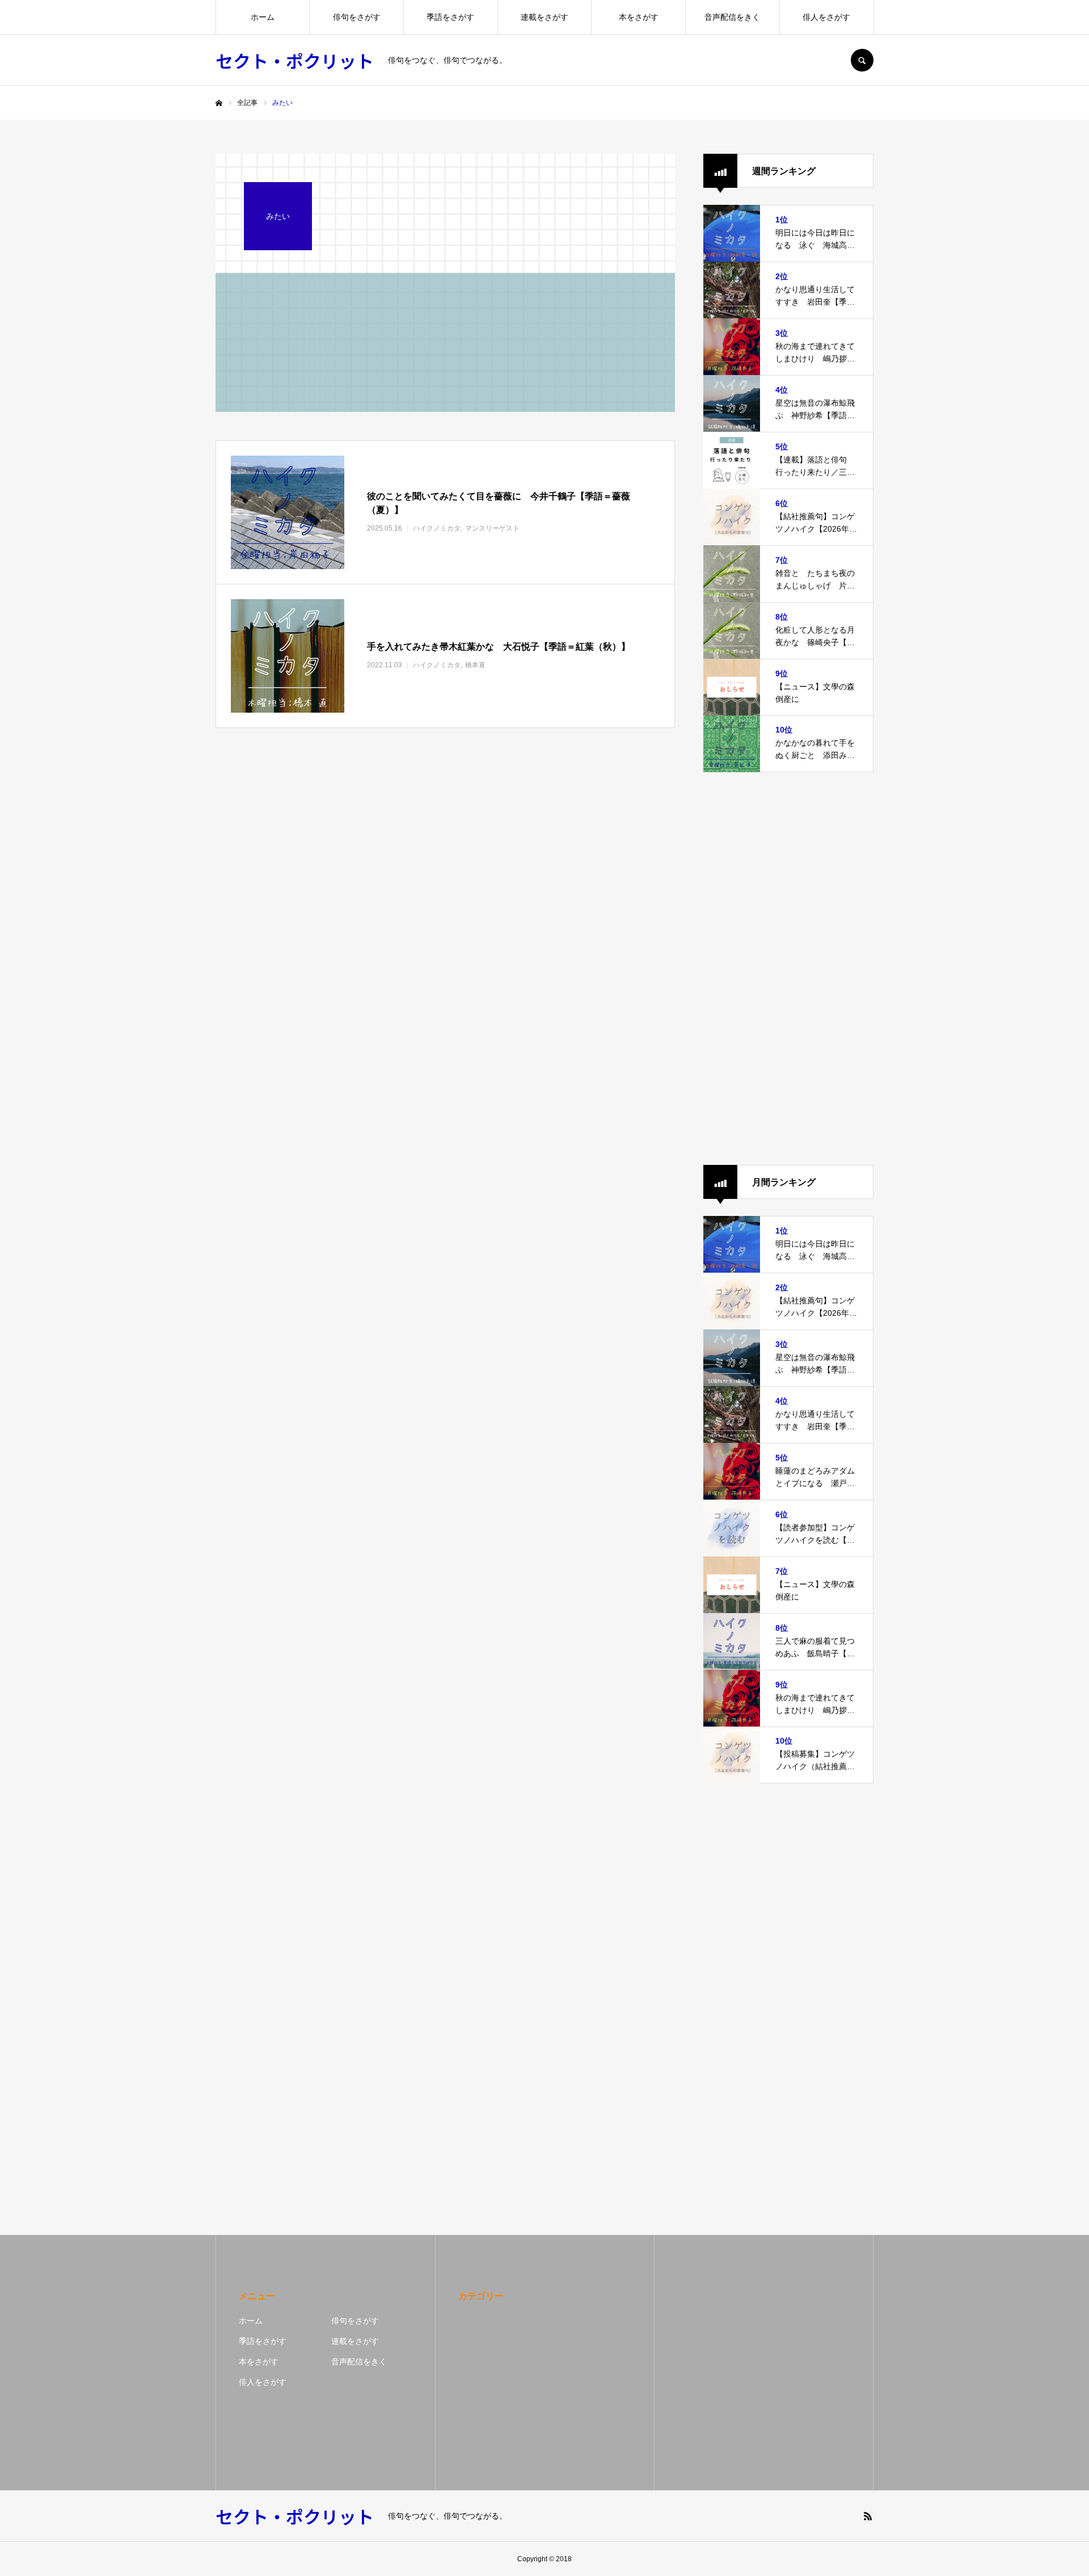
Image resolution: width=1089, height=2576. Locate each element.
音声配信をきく (732, 17)
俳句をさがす (357, 17)
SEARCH (862, 60)
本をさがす (639, 17)
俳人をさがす (826, 17)
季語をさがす (450, 17)
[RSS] (868, 2516)
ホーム (263, 17)
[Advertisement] (788, 969)
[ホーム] (219, 103)
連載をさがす (544, 17)
